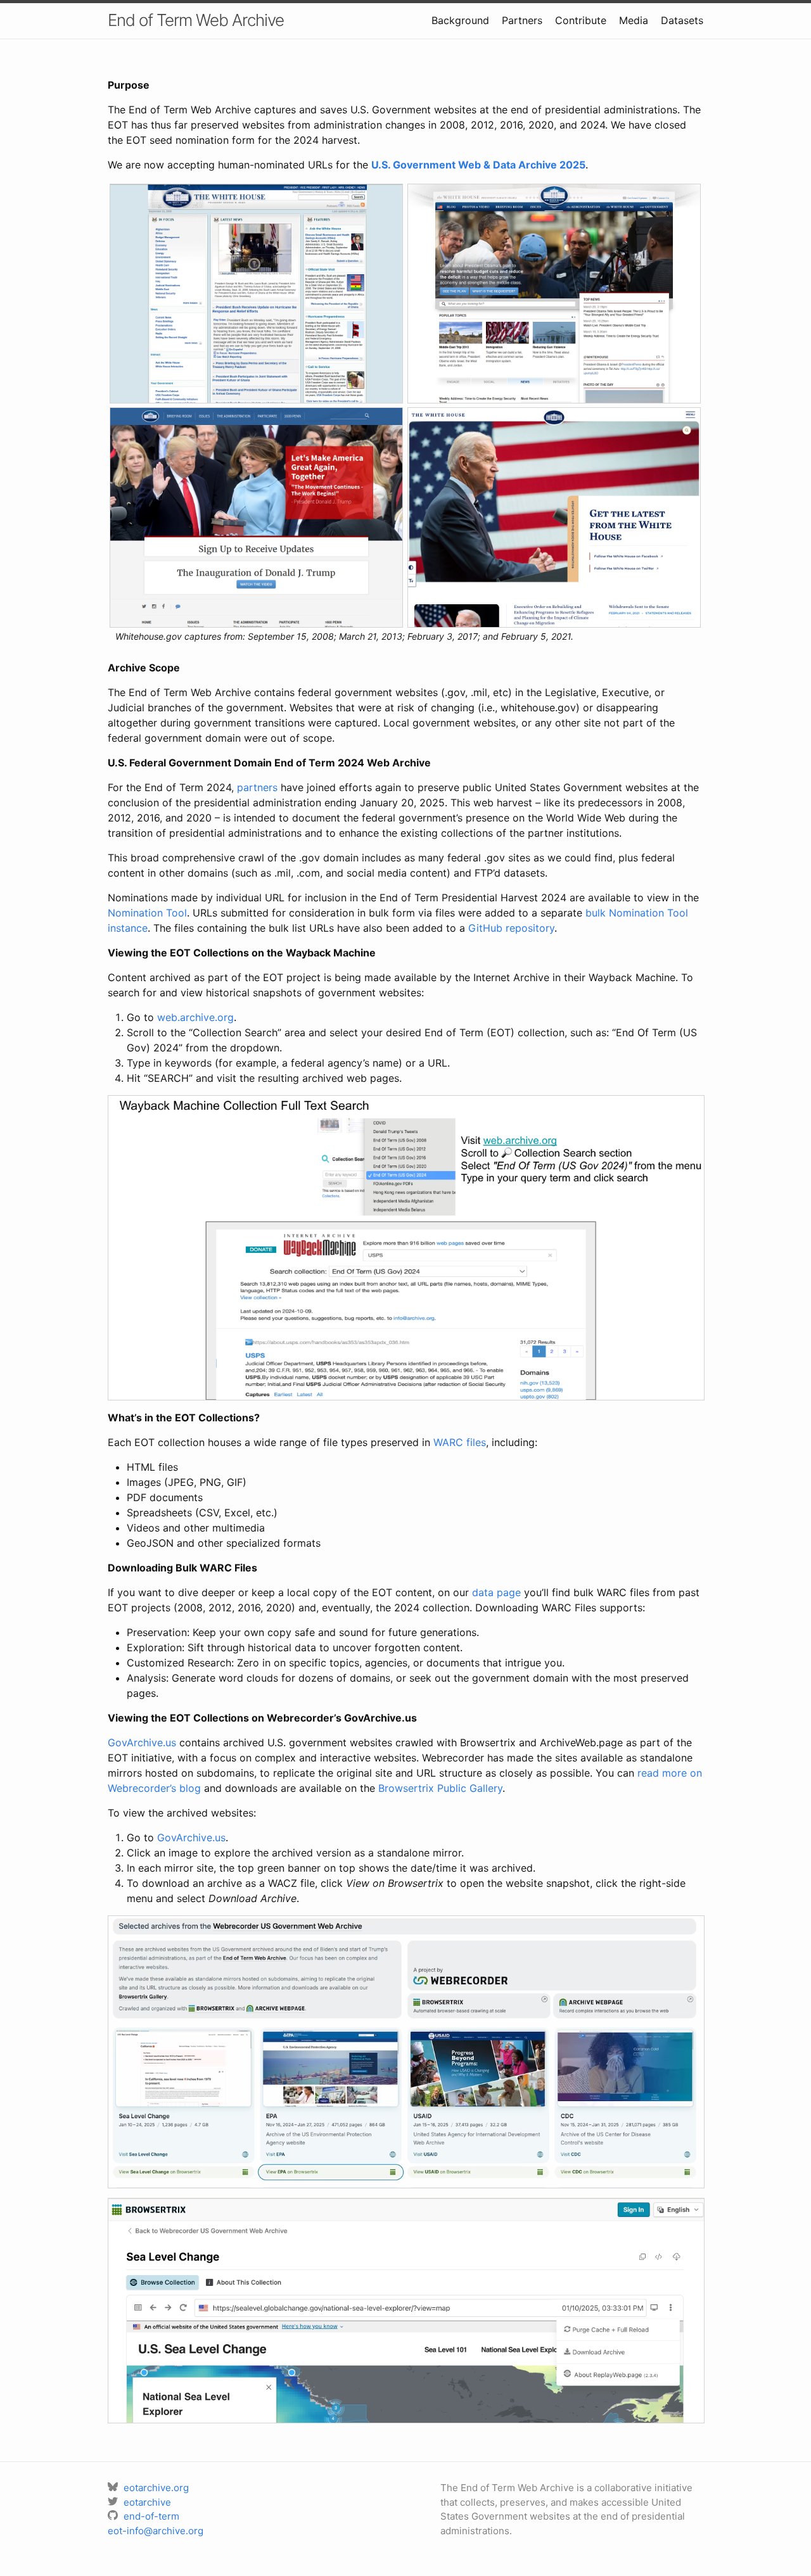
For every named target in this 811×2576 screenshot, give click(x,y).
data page (496, 1592)
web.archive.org (195, 1017)
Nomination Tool (147, 913)
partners (257, 787)
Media (634, 20)
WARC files (460, 1442)
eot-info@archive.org (156, 2531)
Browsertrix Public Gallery (440, 1788)
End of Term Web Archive (196, 20)
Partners (522, 20)
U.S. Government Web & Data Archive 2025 (478, 165)
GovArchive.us (142, 1742)
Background (460, 20)
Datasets (682, 20)
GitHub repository (511, 928)
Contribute (581, 20)
